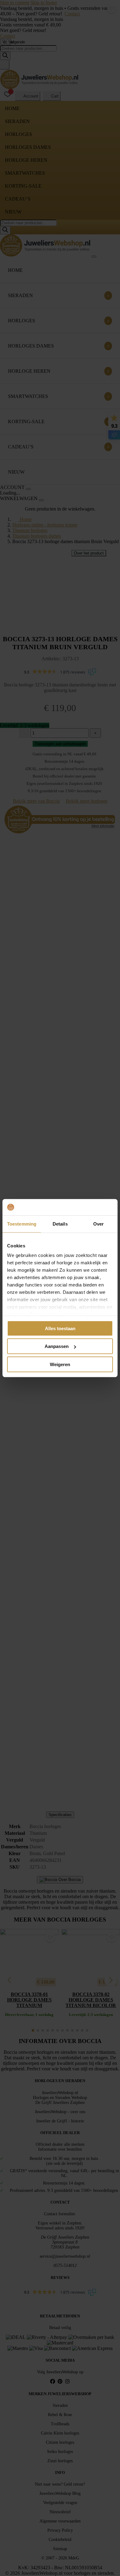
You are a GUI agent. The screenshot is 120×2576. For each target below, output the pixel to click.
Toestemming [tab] (22, 1224)
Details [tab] (60, 1224)
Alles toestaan (60, 1328)
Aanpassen (57, 1346)
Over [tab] (98, 1224)
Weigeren (60, 1364)
